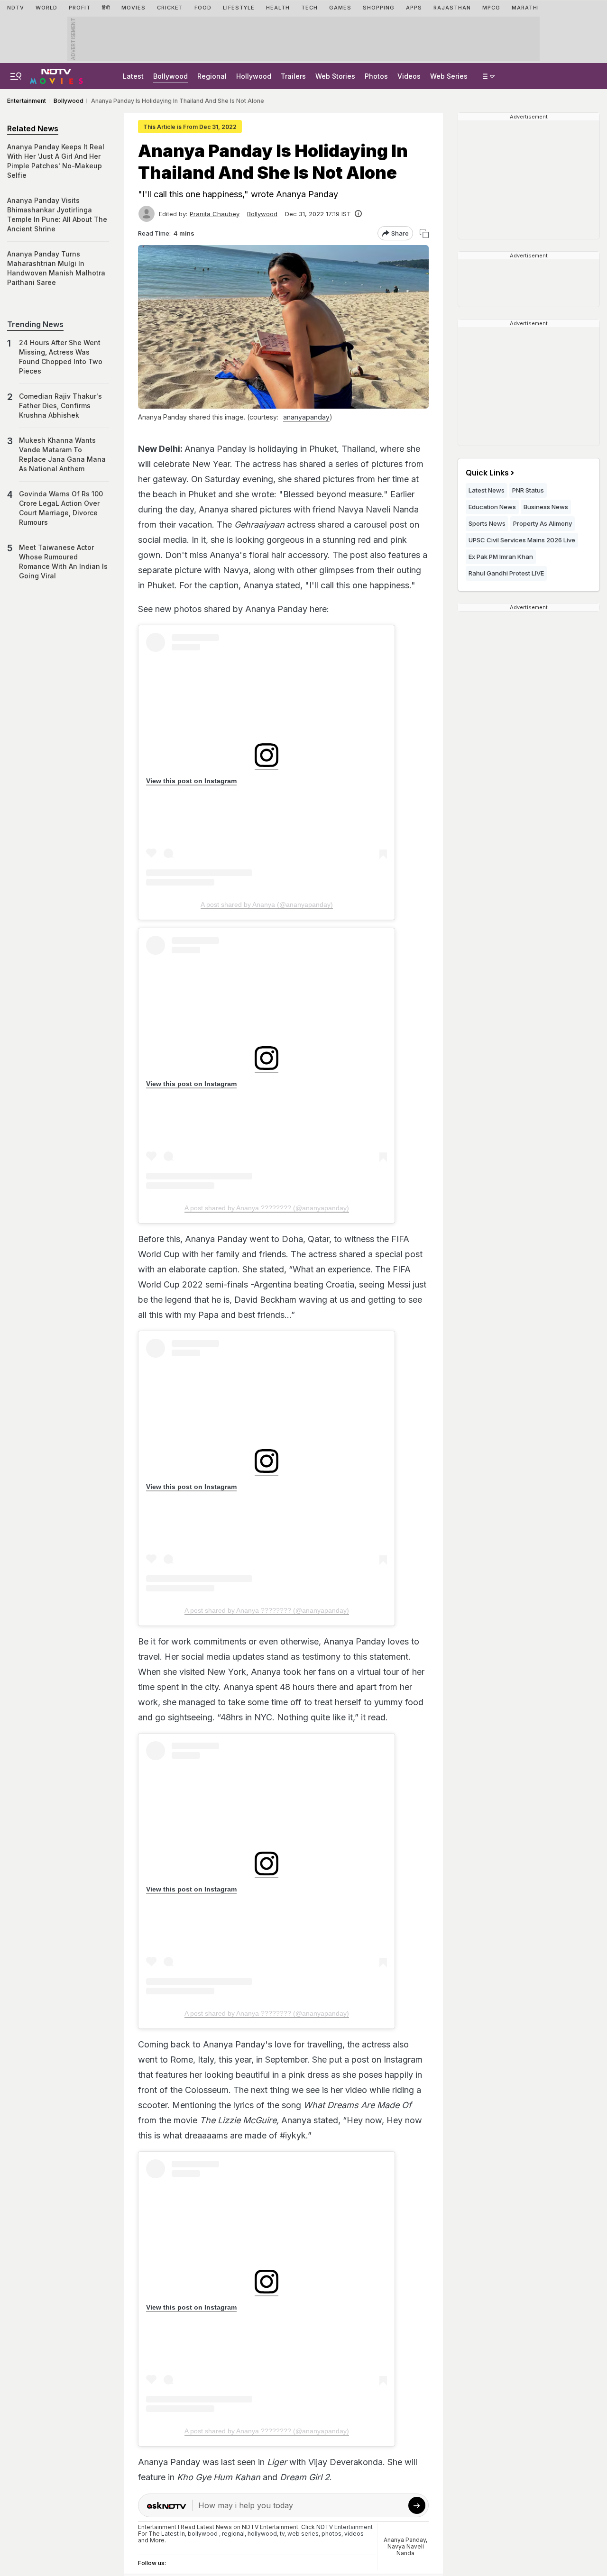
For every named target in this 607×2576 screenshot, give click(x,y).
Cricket (170, 8)
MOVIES (133, 8)
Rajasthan (452, 8)
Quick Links (487, 473)
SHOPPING (379, 8)
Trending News (35, 324)
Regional (212, 76)
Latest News (487, 490)
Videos (409, 76)
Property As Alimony (543, 523)
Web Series (449, 76)
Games (340, 8)
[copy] (424, 233)
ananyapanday (306, 417)
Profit (80, 8)
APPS (414, 8)
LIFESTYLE (239, 8)
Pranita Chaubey (215, 214)
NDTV (16, 8)
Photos (376, 76)
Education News (492, 507)
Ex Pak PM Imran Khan (501, 557)
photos (331, 2534)
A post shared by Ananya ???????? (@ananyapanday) (267, 1208)
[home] (56, 75)
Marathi (525, 8)
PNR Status (528, 490)
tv (282, 2534)
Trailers (293, 76)
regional (233, 2534)
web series (303, 2534)
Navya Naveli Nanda (406, 2550)
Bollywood (170, 76)
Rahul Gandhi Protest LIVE (506, 573)
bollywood (203, 2534)
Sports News (487, 523)
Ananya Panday (405, 2540)
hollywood (262, 2534)
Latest (133, 76)
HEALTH (278, 8)
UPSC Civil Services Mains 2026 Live (522, 540)
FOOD (203, 8)
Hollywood (254, 76)
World (46, 8)
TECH (309, 8)
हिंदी (106, 8)
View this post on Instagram (191, 781)
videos (354, 2534)
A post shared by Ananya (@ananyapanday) (267, 904)
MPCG (491, 8)
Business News (546, 507)
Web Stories (335, 76)
